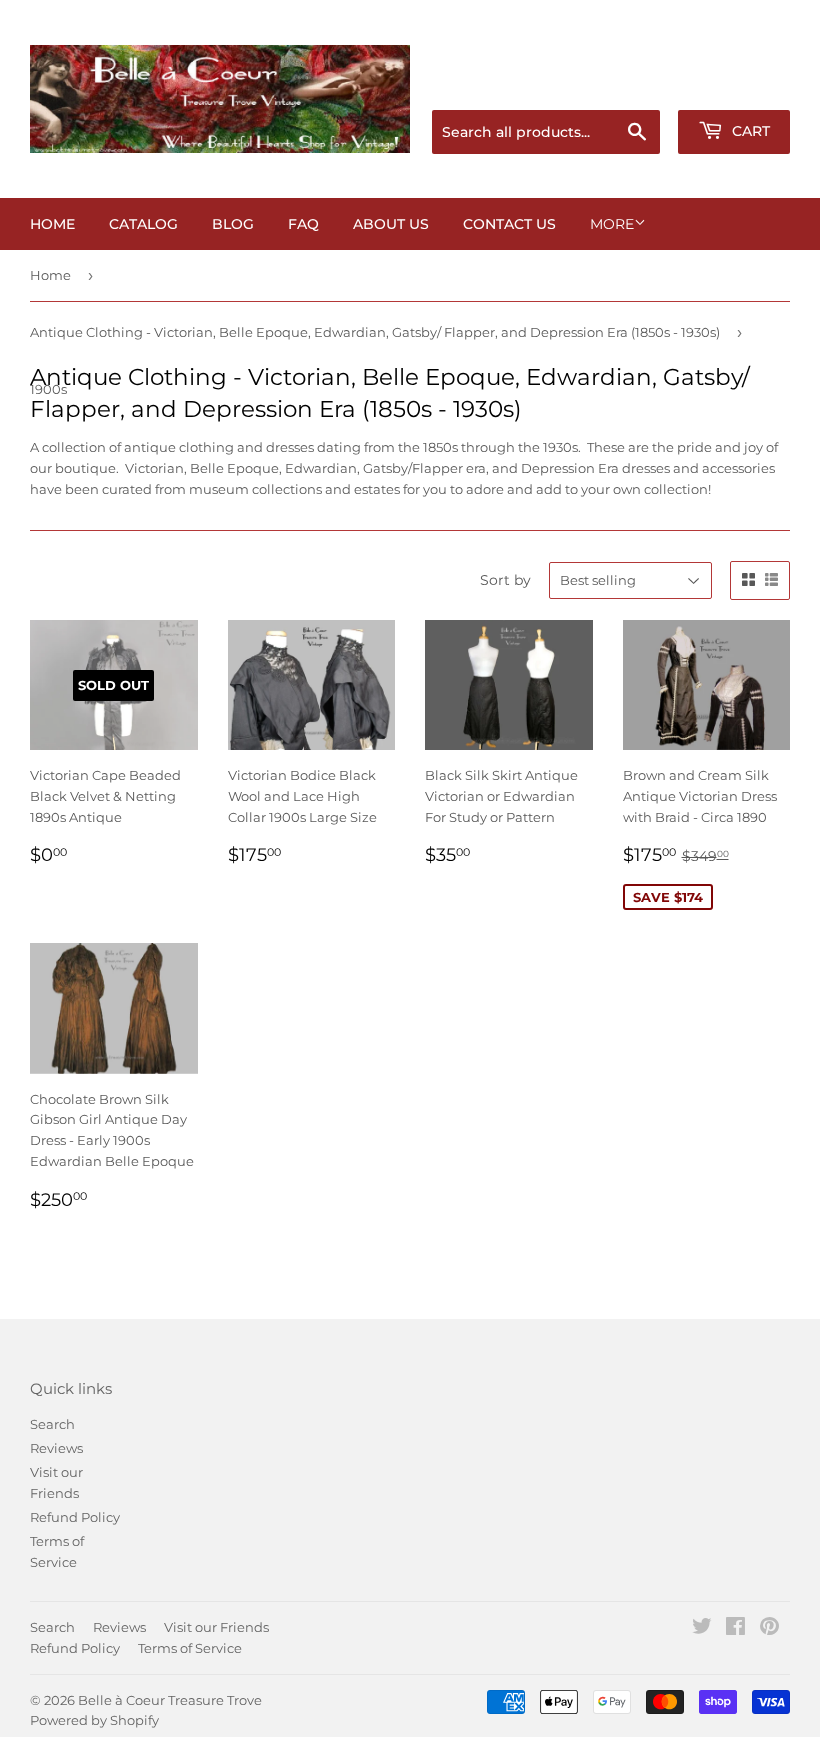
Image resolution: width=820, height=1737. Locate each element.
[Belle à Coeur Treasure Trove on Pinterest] (769, 1629)
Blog (233, 224)
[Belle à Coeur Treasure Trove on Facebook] (735, 1629)
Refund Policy (75, 1517)
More (612, 224)
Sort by (505, 580)
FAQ (303, 224)
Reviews (56, 1448)
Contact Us (509, 224)
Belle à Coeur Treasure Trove (170, 1700)
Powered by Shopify (94, 1720)
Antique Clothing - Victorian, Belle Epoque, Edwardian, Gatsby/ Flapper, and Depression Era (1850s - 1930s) (375, 332)
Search (52, 1424)
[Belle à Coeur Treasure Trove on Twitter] (702, 1629)
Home (52, 224)
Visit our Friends (216, 1627)
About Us (391, 224)
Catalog (143, 224)
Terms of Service (190, 1648)
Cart (749, 131)
